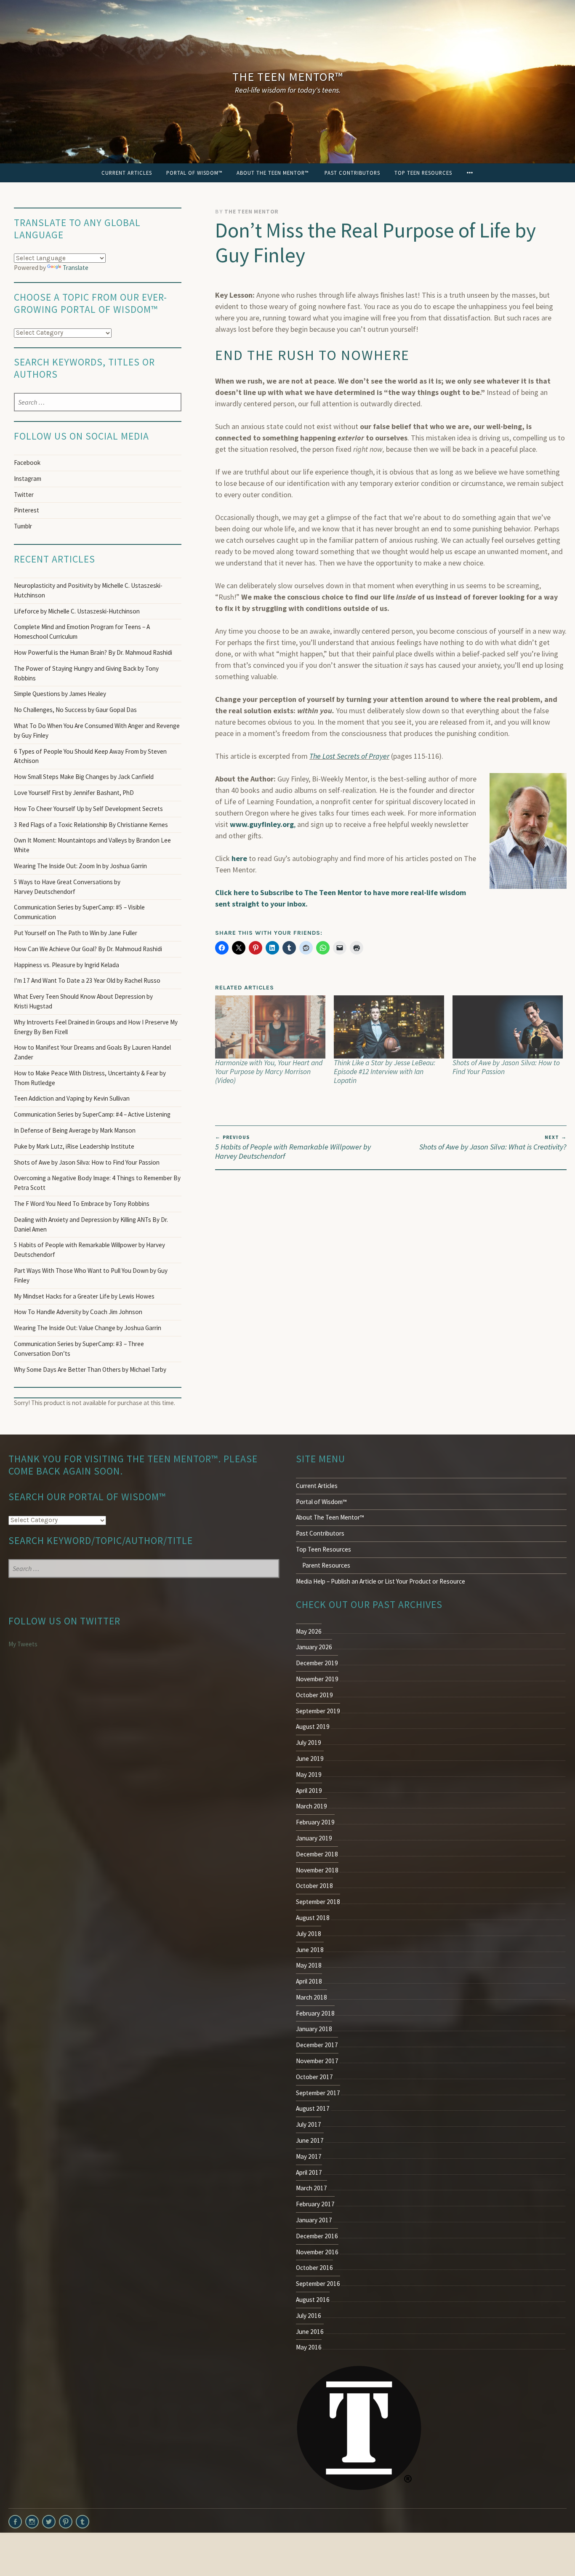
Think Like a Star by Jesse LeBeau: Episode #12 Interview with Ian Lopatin (385, 1072)
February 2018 (315, 2013)
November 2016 (317, 2252)
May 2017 (309, 2156)
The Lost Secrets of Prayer (349, 756)
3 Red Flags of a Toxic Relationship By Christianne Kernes (91, 825)
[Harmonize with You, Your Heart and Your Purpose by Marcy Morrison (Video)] (270, 1027)
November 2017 (317, 2061)
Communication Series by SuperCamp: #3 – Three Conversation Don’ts (79, 1349)
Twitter (24, 495)
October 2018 (314, 1886)
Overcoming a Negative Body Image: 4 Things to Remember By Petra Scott (97, 1183)
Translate (76, 268)
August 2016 (313, 2300)
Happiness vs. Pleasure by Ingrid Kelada (67, 965)
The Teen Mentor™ (288, 77)
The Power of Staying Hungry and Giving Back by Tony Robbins (86, 673)
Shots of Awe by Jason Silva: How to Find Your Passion (506, 1067)
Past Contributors (352, 173)
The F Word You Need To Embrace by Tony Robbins (82, 1204)
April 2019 (309, 1791)
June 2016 (310, 2332)
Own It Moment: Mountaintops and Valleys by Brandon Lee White (92, 845)
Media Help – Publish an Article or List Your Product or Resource (381, 1581)
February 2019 (315, 1822)
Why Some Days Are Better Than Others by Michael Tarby (91, 1369)
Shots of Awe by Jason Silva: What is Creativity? (493, 1143)
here (239, 858)
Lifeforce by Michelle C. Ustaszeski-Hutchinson (77, 611)
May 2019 (309, 1775)
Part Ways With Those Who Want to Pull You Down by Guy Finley (91, 1275)
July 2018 (309, 1934)
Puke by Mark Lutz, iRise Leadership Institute (74, 1146)
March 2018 (311, 1997)
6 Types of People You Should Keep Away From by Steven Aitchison (90, 756)
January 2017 (314, 2220)
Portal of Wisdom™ (194, 173)
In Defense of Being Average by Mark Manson (75, 1130)
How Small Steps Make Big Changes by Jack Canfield (84, 777)
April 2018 (309, 1981)
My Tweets (23, 1644)
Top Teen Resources (423, 173)
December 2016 (317, 2236)
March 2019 (311, 1806)
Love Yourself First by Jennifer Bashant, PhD (74, 793)
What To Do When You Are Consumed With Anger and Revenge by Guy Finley (97, 731)
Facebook (27, 463)
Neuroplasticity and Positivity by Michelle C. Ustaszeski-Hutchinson (88, 590)
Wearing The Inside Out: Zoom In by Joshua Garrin (80, 866)
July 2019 (309, 1743)
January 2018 (314, 2029)
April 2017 (309, 2172)
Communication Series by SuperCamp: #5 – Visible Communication (79, 912)
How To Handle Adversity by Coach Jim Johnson (78, 1312)
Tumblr (23, 526)
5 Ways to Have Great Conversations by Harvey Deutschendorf (67, 887)
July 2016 (309, 2316)
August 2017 (313, 2108)
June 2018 (310, 1950)
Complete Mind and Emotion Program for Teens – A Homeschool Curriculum (82, 632)
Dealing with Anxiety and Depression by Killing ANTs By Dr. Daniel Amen (91, 1224)
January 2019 (314, 1838)
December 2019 (317, 1663)
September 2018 (318, 1902)
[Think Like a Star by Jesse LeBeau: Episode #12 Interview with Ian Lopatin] (389, 1027)
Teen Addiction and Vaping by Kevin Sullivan (72, 1098)
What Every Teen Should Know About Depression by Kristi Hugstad (83, 1001)
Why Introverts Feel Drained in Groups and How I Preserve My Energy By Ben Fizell (96, 1027)
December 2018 (317, 1854)
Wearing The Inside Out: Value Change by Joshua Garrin (88, 1328)
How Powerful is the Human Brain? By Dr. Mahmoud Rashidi (93, 652)
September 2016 (318, 2284)
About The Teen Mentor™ (273, 173)
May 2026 (309, 1631)
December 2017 (317, 2045)
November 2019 (317, 1679)
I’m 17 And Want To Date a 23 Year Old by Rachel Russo (87, 980)
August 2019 (313, 1727)
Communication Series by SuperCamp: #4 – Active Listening (92, 1114)
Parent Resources (326, 1565)
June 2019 (310, 1759)
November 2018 (317, 1870)
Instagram (28, 479)
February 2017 (315, 2204)
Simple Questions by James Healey (60, 694)
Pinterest (27, 510)
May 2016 (309, 2347)
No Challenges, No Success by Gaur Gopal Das (75, 710)
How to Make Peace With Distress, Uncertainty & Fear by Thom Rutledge (90, 1078)
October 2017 (314, 2077)
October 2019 (314, 1695)
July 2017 (309, 2124)
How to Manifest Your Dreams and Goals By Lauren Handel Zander (92, 1052)
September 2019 (318, 1711)
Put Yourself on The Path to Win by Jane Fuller (76, 933)
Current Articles (127, 173)
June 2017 (310, 2140)
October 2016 (314, 2268)
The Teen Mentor (252, 212)
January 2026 (314, 1647)
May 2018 (309, 1965)
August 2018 (313, 1918)
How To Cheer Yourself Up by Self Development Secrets (88, 809)
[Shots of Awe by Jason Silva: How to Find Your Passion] (508, 1027)
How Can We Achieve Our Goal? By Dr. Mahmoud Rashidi (88, 949)
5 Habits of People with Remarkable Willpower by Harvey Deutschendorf (293, 1147)
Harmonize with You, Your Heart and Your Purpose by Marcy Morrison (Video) (269, 1072)
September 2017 (318, 2093)
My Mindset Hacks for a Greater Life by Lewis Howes (84, 1296)
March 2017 (311, 2188)
